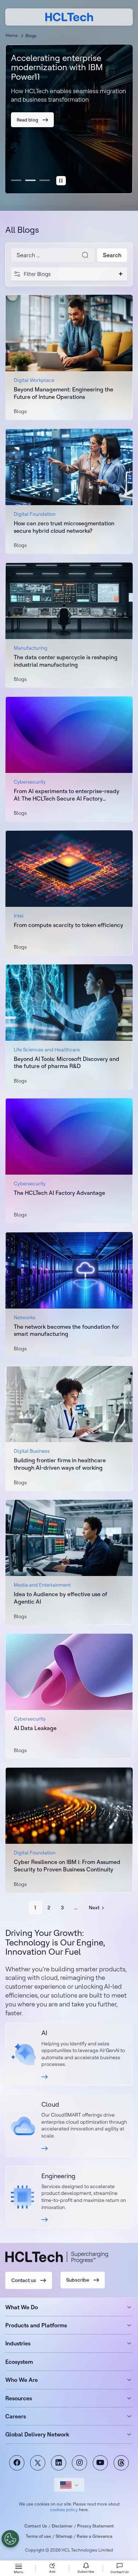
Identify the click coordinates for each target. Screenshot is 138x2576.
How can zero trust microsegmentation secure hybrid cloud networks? (64, 527)
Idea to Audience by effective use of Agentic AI (61, 1598)
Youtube (100, 2463)
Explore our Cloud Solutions (69, 2126)
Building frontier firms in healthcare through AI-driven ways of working (60, 1464)
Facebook (17, 2463)
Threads (121, 2463)
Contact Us (36, 2526)
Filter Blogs (37, 274)
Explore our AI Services (69, 2054)
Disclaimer (62, 2526)
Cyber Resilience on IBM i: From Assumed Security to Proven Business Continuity (67, 1866)
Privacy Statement (96, 2526)
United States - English (69, 2485)
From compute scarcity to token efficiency (68, 925)
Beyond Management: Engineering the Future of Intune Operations (64, 393)
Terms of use (38, 2536)
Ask (52, 2572)
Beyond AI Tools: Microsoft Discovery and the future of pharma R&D (67, 1063)
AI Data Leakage (35, 1728)
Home (12, 35)
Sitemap (64, 2536)
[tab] (61, 181)
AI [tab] (16, 180)
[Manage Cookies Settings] (10, 2539)
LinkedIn (59, 2463)
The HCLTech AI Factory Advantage (59, 1193)
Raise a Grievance (95, 2536)
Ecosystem (19, 2362)
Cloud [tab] (30, 180)
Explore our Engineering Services (69, 2197)
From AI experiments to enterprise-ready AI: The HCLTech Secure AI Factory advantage (67, 795)
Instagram (79, 2463)
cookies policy (64, 2510)
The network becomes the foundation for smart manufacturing (67, 1330)
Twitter (38, 2463)
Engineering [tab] (45, 180)
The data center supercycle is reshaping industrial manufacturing (66, 661)
